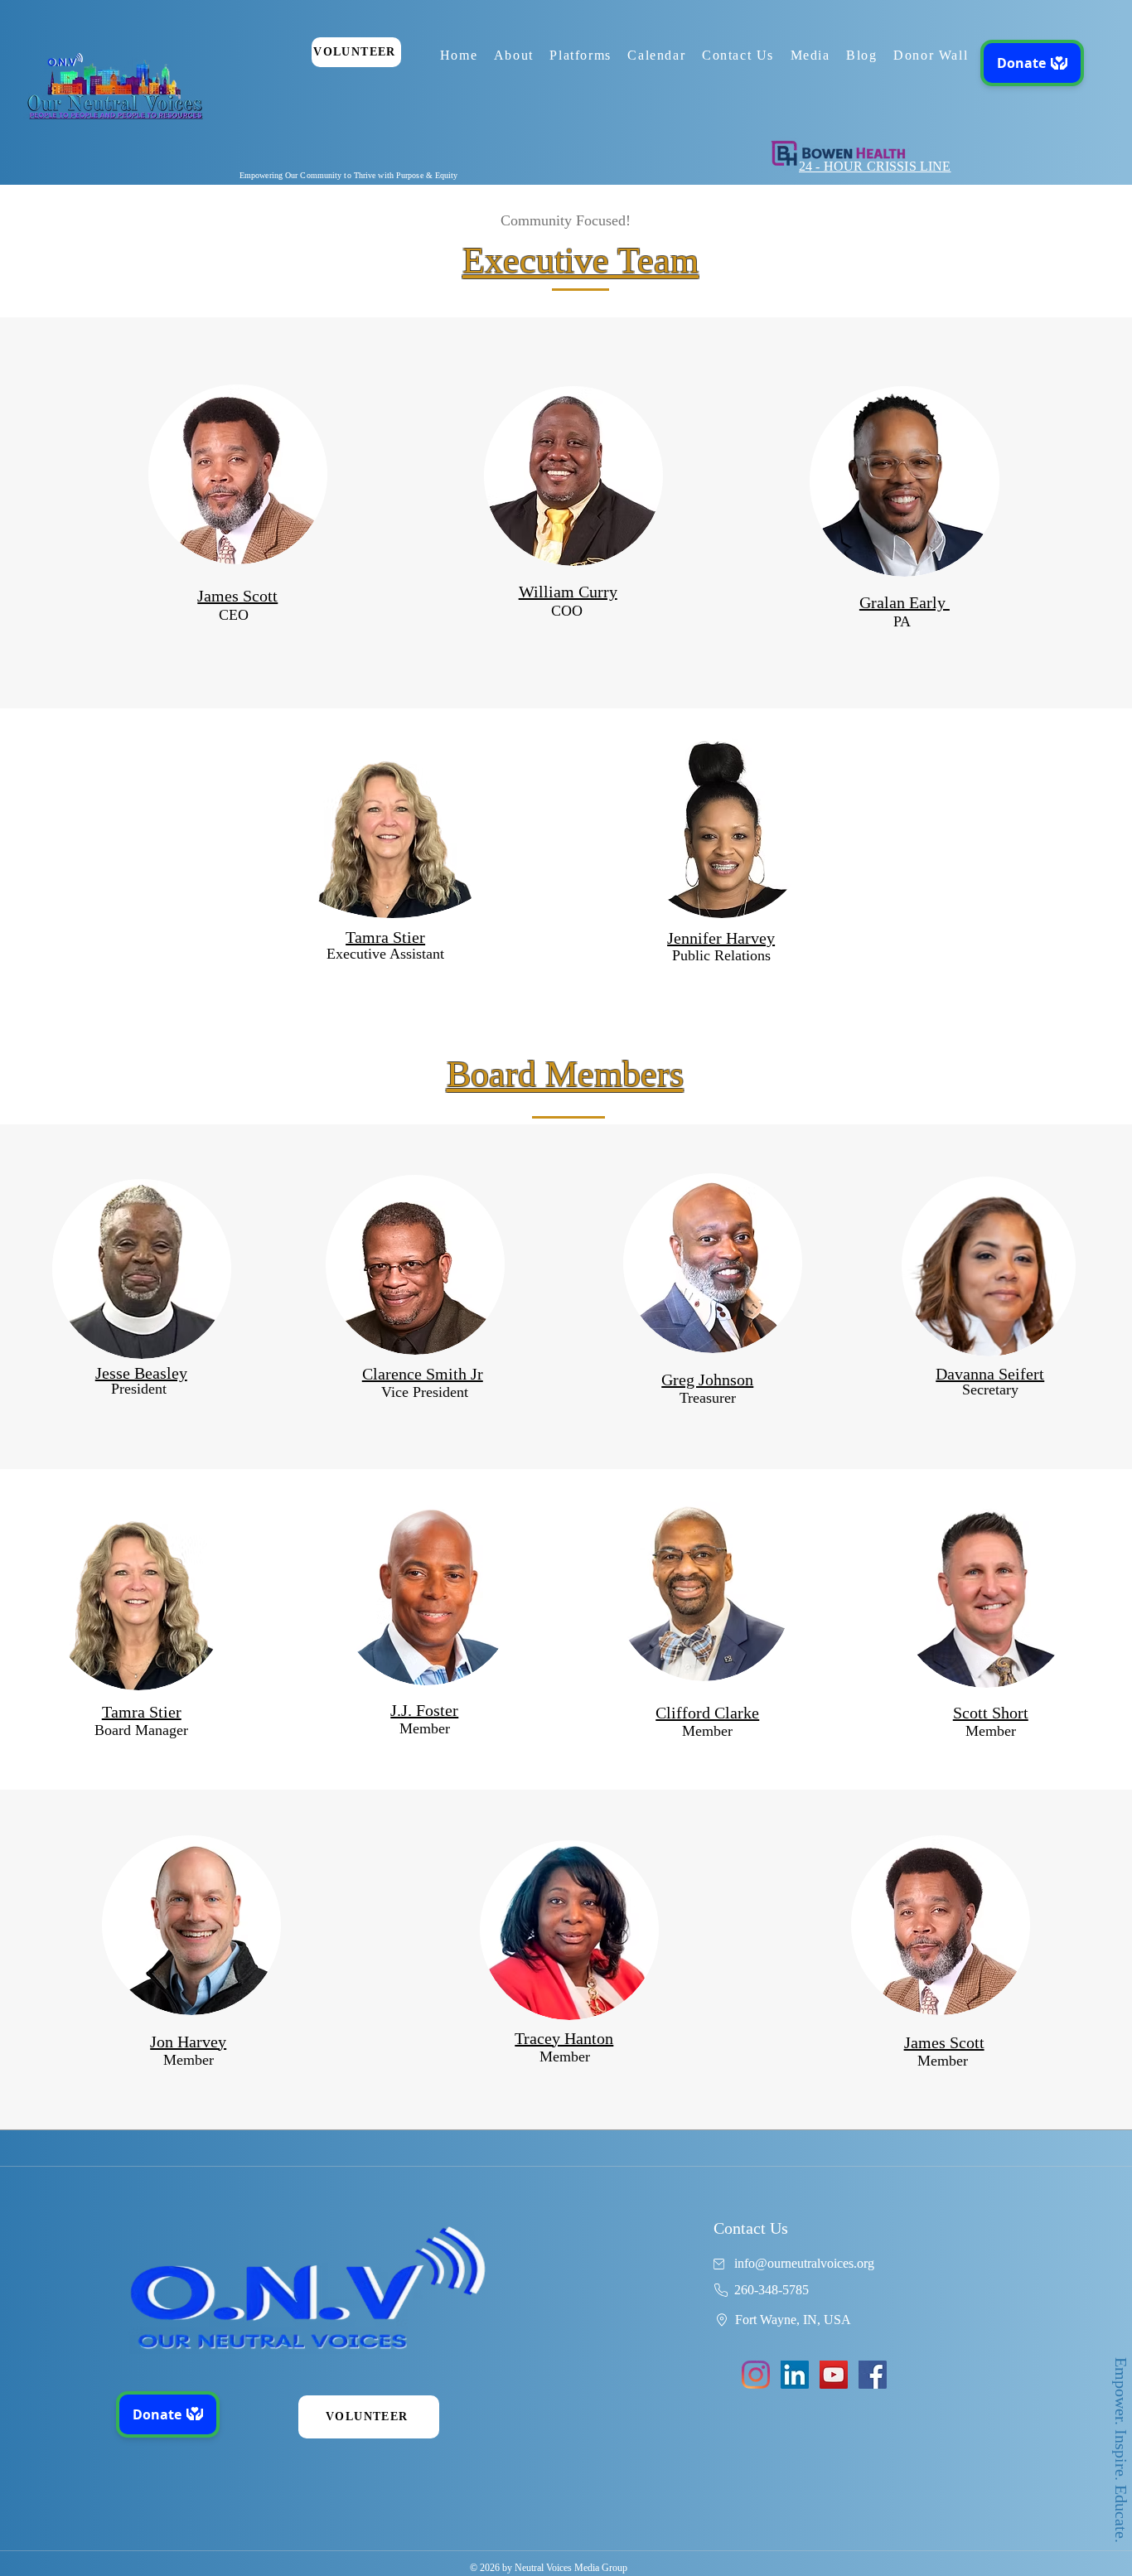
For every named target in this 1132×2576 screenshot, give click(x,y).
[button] (514, 56)
